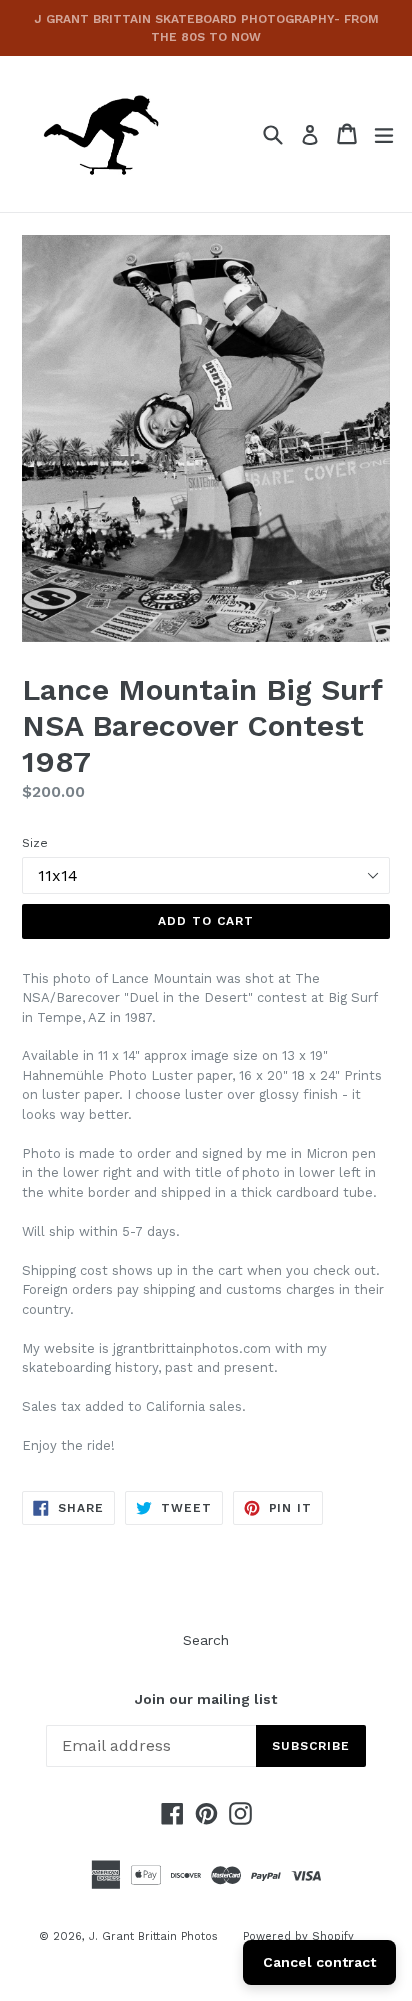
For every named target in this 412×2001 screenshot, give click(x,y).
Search (206, 1640)
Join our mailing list (206, 1699)
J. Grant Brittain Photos (153, 1936)
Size (35, 843)
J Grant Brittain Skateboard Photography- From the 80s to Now (206, 28)
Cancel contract (319, 1962)
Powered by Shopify (298, 1936)
